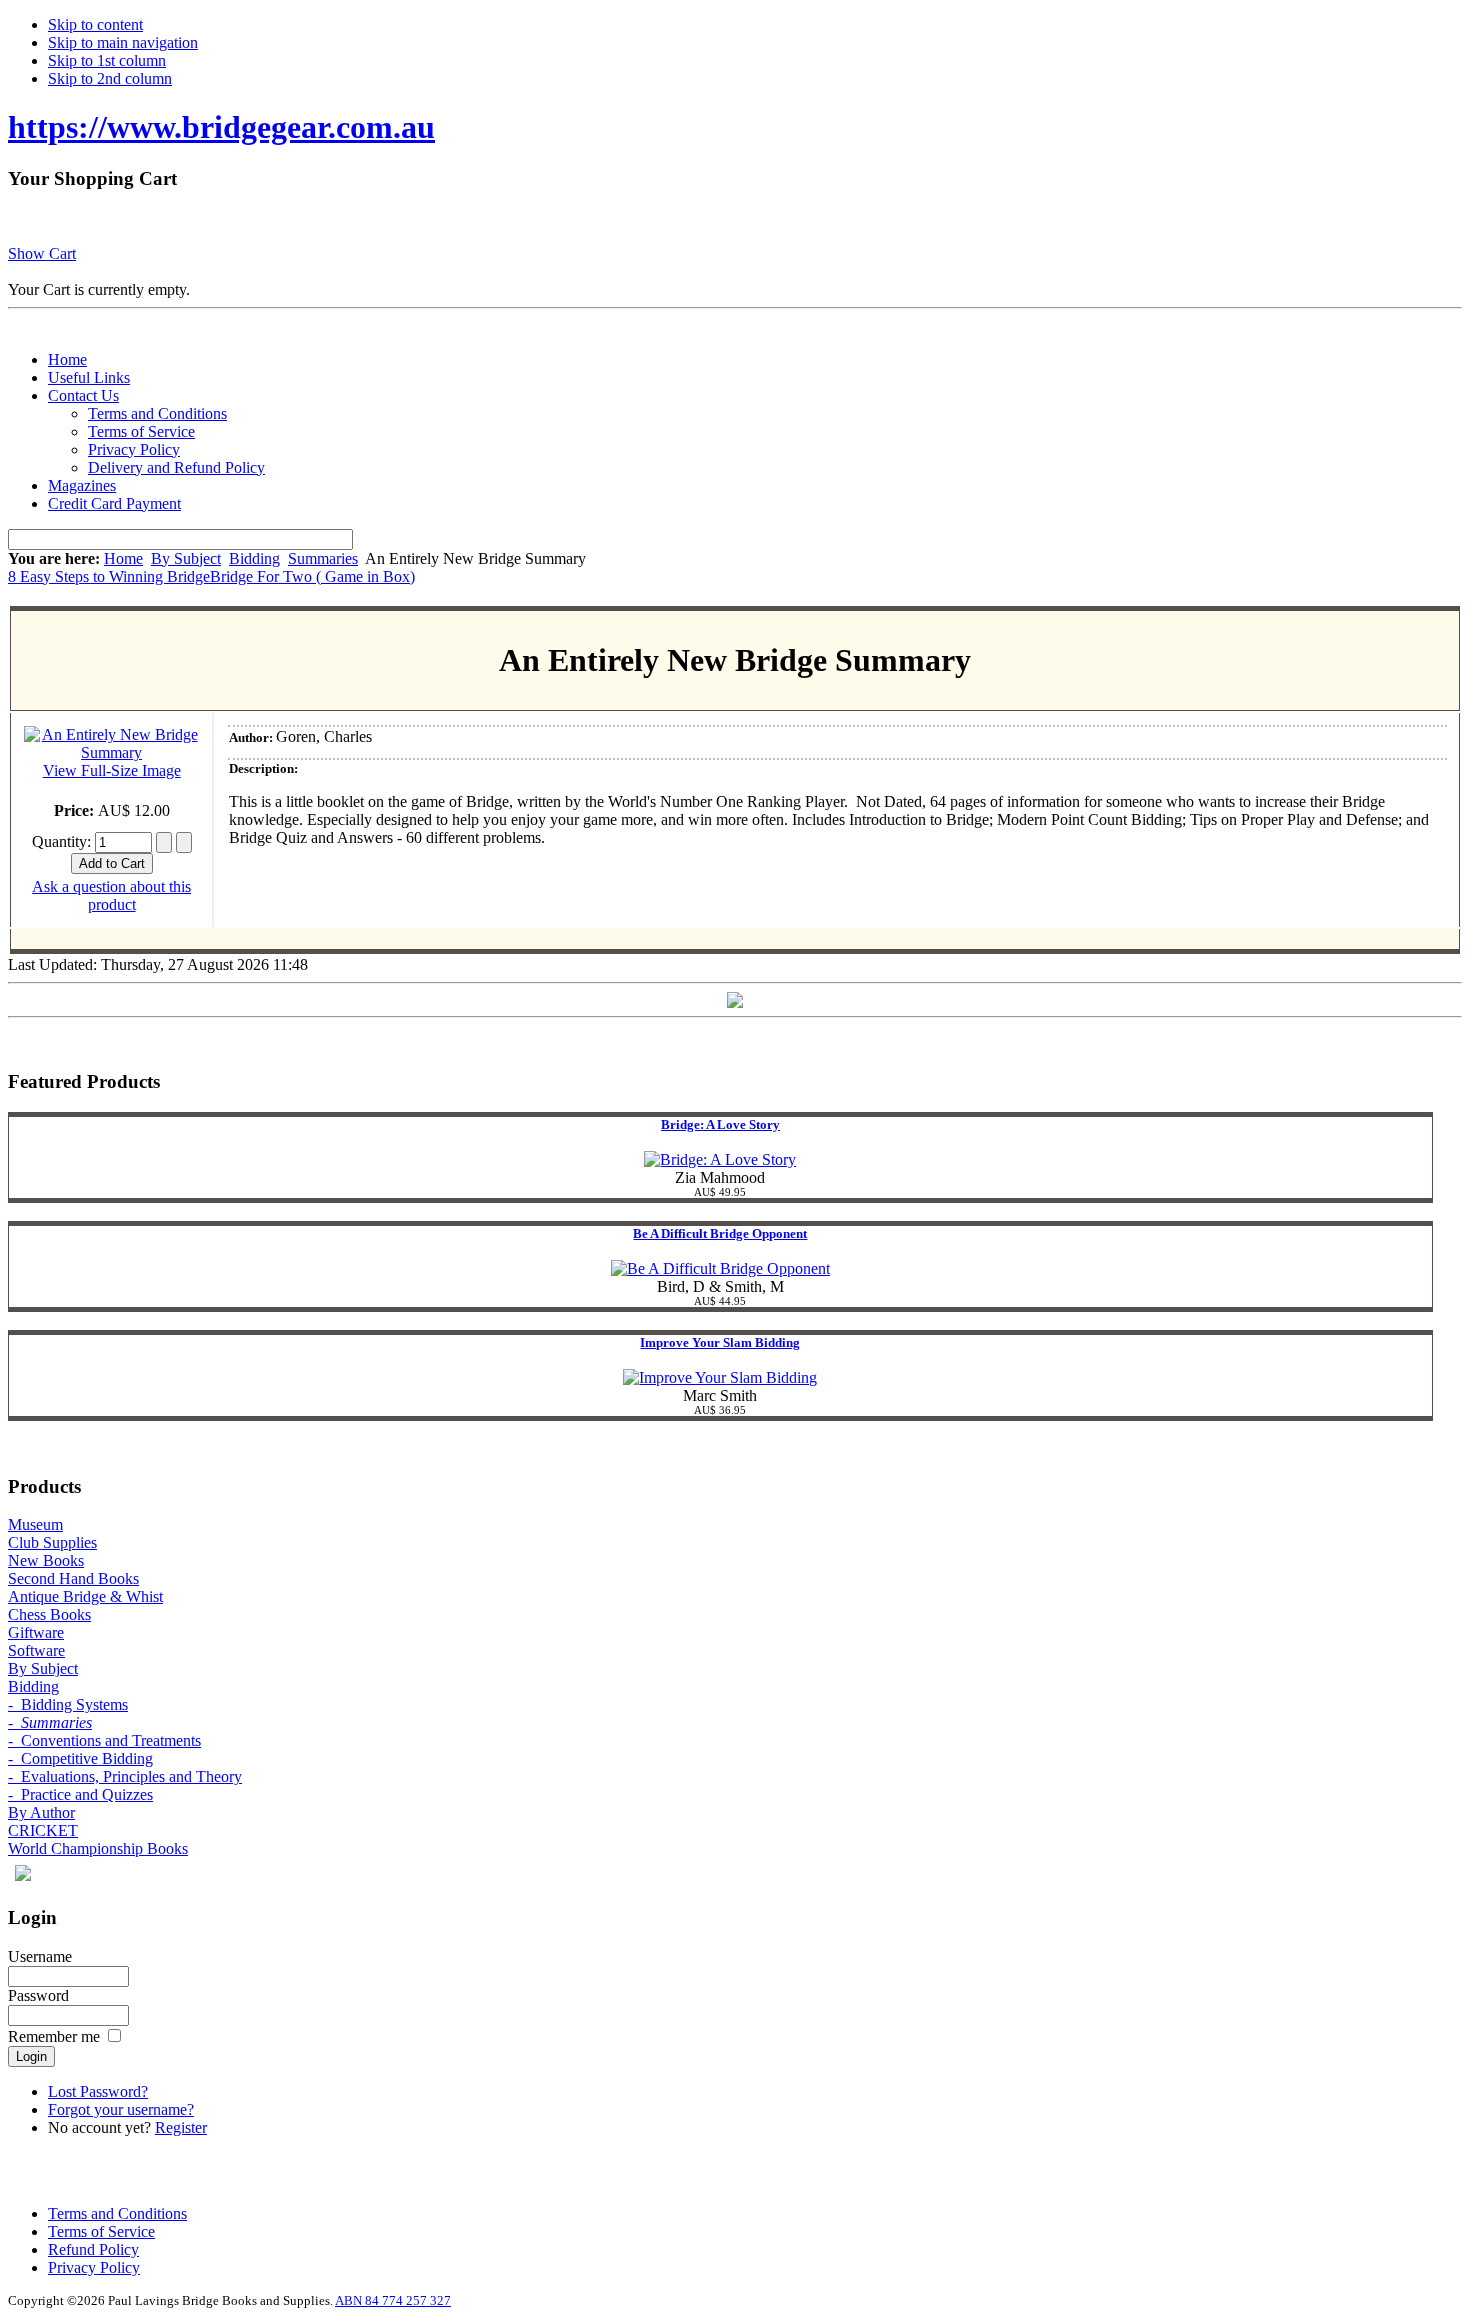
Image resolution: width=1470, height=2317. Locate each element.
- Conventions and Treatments (104, 1740)
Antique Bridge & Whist (85, 1596)
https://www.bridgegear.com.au (221, 127)
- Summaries (50, 1722)
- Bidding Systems (68, 1704)
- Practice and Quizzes (80, 1794)
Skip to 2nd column (110, 78)
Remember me (54, 2036)
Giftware (36, 1632)
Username (40, 1956)
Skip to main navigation (123, 42)
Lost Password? (98, 2091)
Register (181, 2127)
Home (123, 558)
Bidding (254, 558)
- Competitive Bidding (80, 1758)
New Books (46, 1560)
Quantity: (63, 841)
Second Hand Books (73, 1578)
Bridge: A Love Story (720, 1124)
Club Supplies (52, 1542)
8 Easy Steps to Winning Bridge (109, 576)
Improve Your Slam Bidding (720, 1342)
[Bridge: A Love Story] (720, 1159)
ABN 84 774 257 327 (393, 2300)
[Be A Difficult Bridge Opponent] (720, 1268)
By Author (41, 1812)
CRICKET (43, 1830)
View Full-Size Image (112, 770)
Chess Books (49, 1614)
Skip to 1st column (107, 60)
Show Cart (42, 253)
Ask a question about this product (111, 895)
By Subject (186, 558)
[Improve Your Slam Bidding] (720, 1377)
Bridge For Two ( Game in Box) (312, 576)
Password (38, 1995)
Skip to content (95, 24)
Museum (35, 1524)
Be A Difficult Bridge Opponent (720, 1233)
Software (36, 1650)
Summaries (323, 558)
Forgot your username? (121, 2109)
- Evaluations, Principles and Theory (125, 1776)
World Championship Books (98, 1848)
